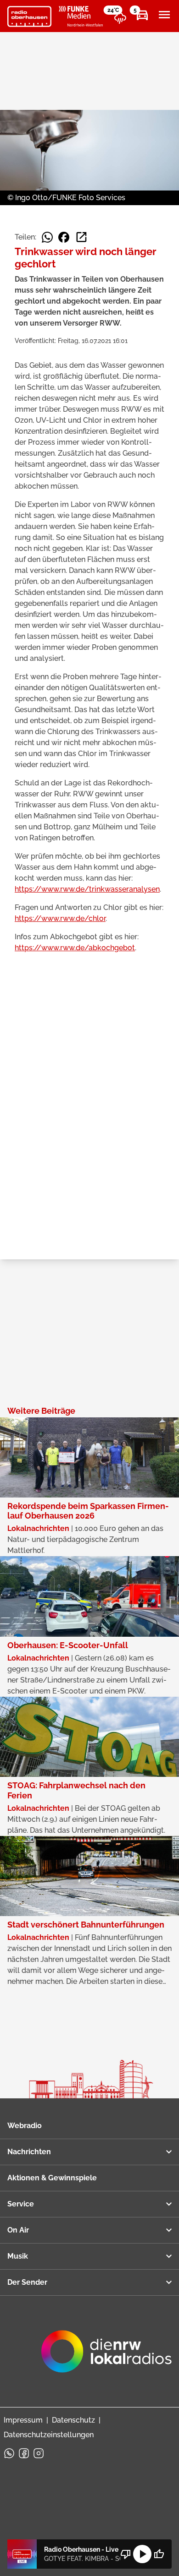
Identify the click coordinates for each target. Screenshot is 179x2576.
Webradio (25, 2126)
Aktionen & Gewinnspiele (52, 2178)
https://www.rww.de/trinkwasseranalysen (87, 889)
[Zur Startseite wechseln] (29, 16)
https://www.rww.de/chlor (60, 918)
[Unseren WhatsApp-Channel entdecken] (9, 2453)
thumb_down (126, 2554)
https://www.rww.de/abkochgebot (75, 948)
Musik (18, 2256)
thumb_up (159, 2554)
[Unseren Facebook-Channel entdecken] (24, 2453)
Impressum (23, 2420)
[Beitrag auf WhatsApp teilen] (47, 237)
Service (21, 2204)
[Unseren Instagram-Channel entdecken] (39, 2453)
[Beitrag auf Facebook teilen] (64, 237)
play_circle (142, 2554)
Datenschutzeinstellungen (49, 2435)
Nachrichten (29, 2152)
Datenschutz (73, 2420)
